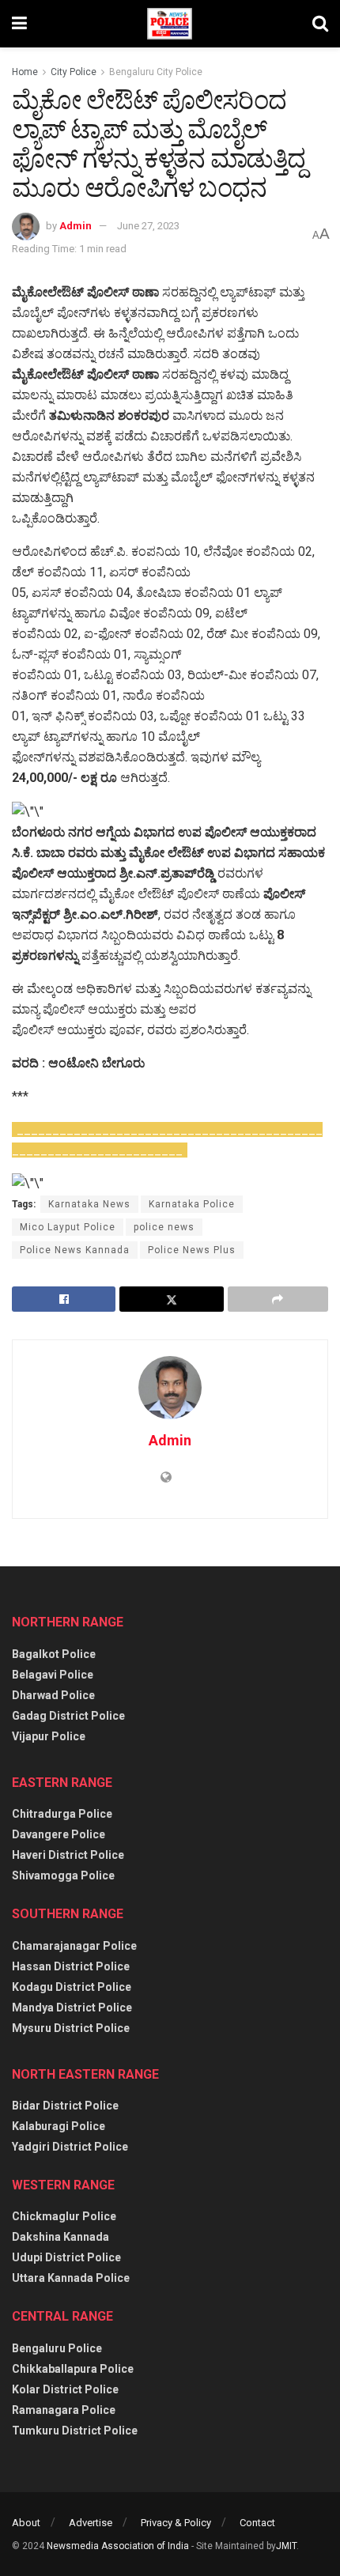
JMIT (286, 2546)
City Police (74, 72)
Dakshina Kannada (60, 2237)
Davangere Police (59, 1834)
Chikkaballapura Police (73, 2369)
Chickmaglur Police (64, 2216)
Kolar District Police (65, 2389)
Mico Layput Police (68, 1227)
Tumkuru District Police (75, 2431)
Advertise (91, 2523)
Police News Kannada (75, 1250)
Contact (257, 2523)
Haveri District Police (68, 1855)
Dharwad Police (53, 1695)
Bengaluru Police (57, 2348)
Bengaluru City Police (156, 72)
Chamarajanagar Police (74, 1946)
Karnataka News (89, 1204)
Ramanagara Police (64, 2410)
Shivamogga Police (63, 1875)
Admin (76, 226)
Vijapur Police (49, 1736)
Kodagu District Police (72, 1987)
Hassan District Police (71, 1966)
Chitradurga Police (62, 1814)
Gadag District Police (68, 1716)
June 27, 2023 (148, 226)
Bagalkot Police (54, 1654)
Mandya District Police (72, 2008)
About (26, 2523)
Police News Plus (192, 1250)
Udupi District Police (66, 2257)
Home (25, 72)
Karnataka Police (192, 1204)
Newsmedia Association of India (118, 2546)
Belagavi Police (53, 1675)
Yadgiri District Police (70, 2147)
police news (164, 1227)
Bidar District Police (65, 2106)
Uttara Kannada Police (71, 2278)
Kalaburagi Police (59, 2126)
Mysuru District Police (71, 2028)
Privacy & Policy (176, 2523)
